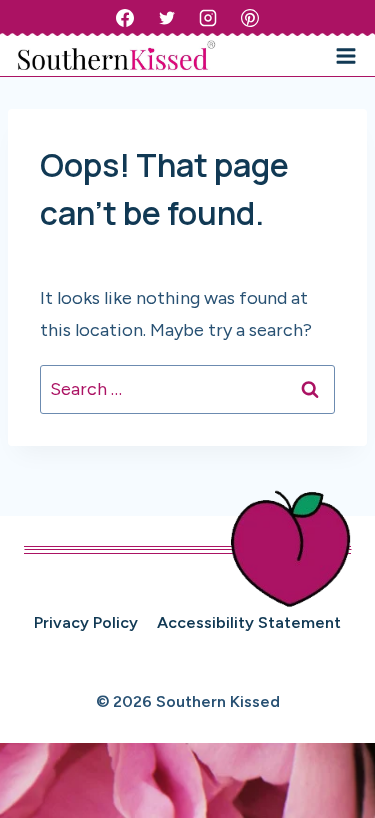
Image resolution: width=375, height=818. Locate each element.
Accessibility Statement (249, 622)
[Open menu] (345, 55)
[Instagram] (208, 18)
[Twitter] (167, 18)
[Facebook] (125, 18)
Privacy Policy (86, 622)
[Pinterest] (250, 18)
